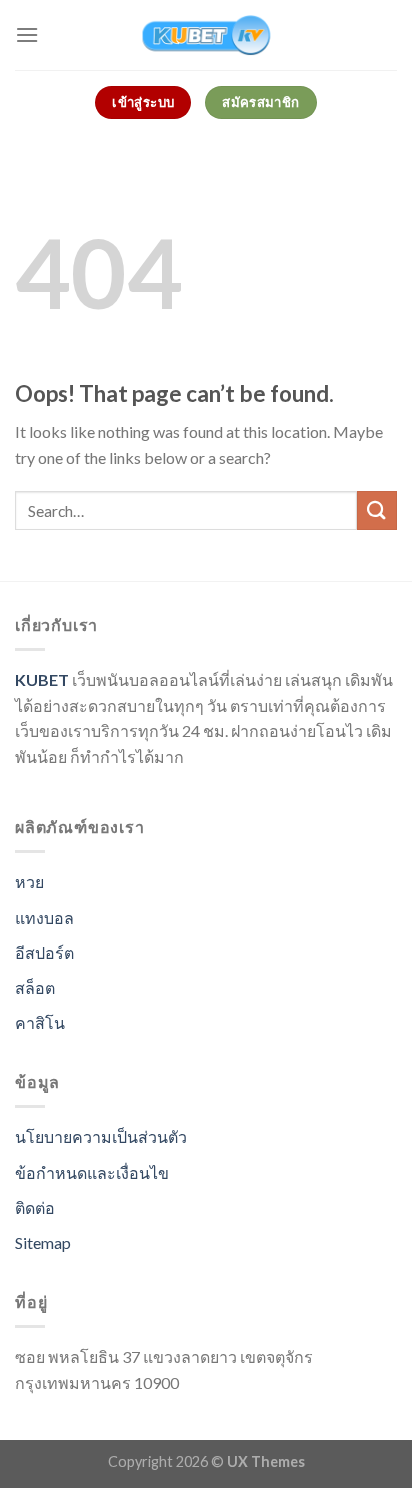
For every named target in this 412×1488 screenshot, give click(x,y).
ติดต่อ (35, 1207)
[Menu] (27, 34)
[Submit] (377, 510)
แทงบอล (44, 917)
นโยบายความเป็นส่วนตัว (101, 1136)
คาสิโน (40, 1022)
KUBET (42, 679)
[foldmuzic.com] (206, 35)
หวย (29, 881)
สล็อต (35, 987)
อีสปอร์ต (44, 952)
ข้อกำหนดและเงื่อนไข (92, 1172)
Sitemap (43, 1242)
